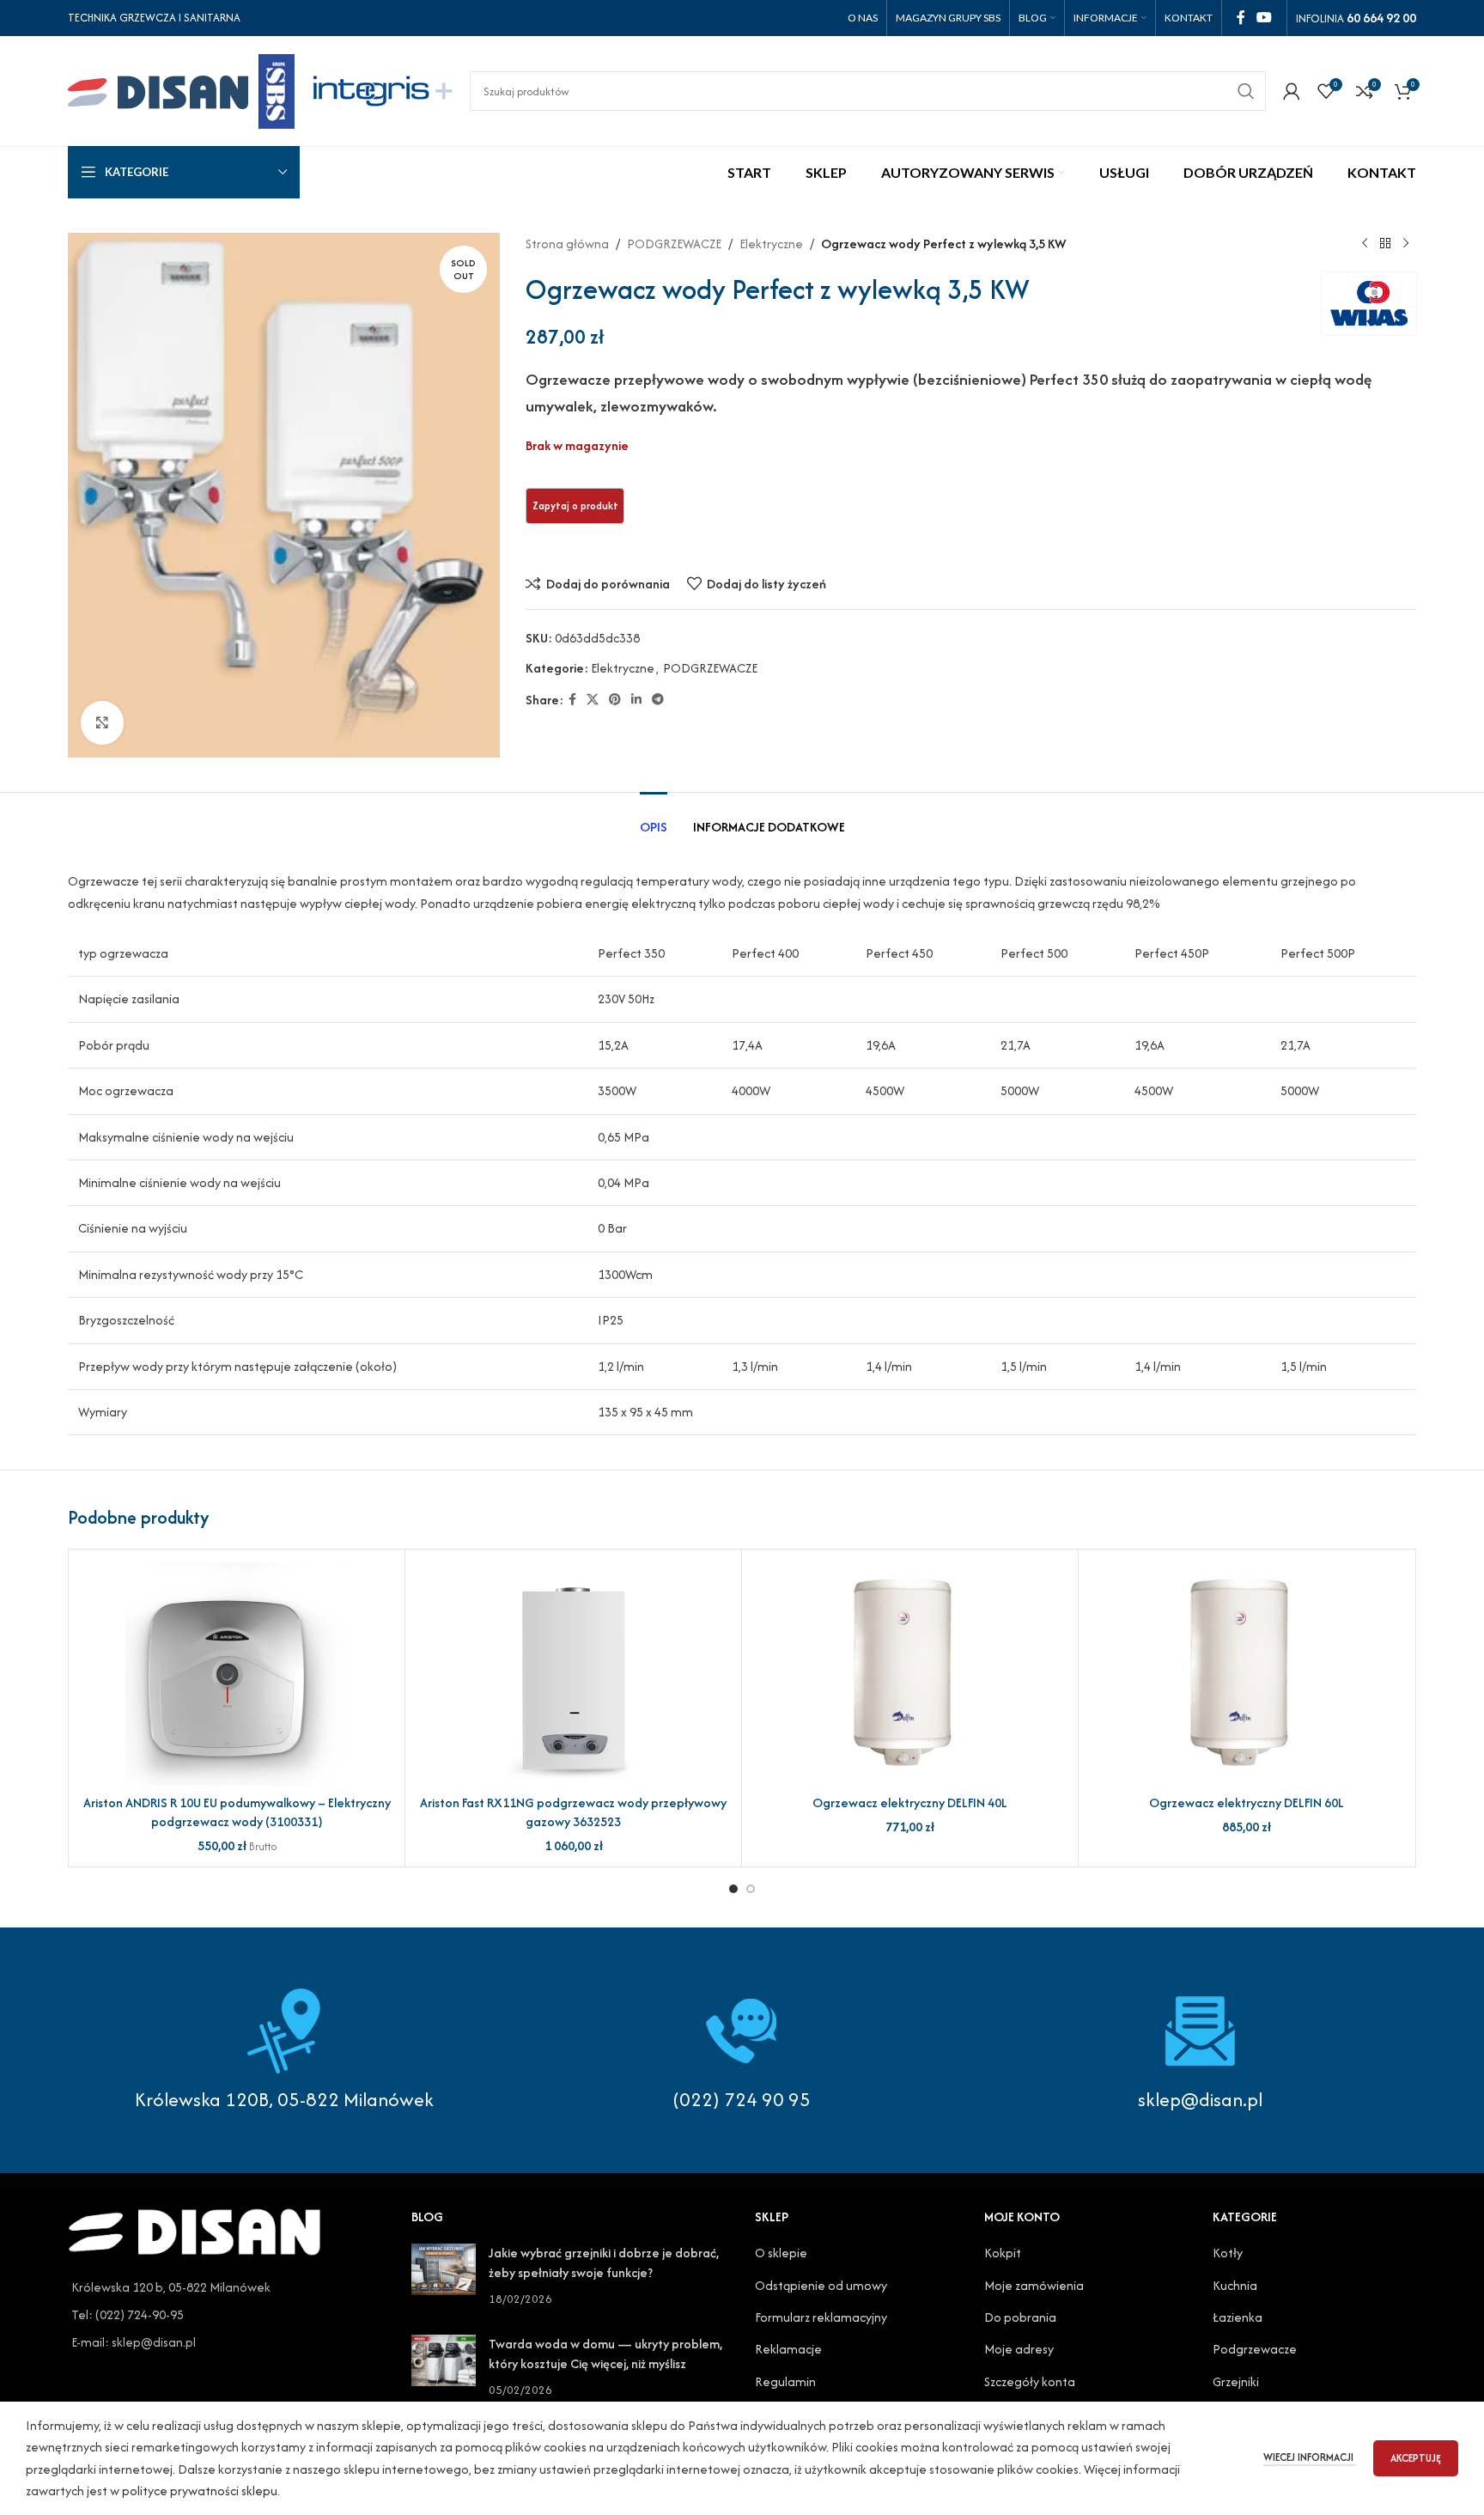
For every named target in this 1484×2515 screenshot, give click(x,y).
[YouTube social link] (1265, 18)
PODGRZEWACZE (674, 244)
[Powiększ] (102, 722)
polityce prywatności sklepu (200, 2491)
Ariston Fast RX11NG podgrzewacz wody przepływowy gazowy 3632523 (573, 1812)
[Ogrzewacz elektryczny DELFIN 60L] (1247, 1674)
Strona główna (567, 244)
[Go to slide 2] (751, 1889)
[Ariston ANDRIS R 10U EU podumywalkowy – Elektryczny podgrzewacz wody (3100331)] (237, 1674)
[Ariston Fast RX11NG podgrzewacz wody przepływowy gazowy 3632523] (573, 1674)
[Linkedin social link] (636, 700)
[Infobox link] (742, 2050)
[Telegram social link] (658, 700)
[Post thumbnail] (444, 2276)
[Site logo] (181, 89)
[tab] (654, 818)
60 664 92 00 (1381, 18)
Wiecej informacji (1310, 2457)
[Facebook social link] (1241, 18)
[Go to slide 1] (733, 1889)
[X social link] (593, 700)
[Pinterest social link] (615, 700)
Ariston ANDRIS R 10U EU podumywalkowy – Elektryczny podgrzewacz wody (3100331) (237, 1812)
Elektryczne (771, 244)
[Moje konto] (1292, 91)
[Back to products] (1385, 244)
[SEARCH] (1246, 91)
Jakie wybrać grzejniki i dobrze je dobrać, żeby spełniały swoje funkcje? (604, 2262)
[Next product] (1406, 244)
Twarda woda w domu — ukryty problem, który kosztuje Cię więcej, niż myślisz (605, 2353)
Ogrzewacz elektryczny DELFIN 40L (910, 1803)
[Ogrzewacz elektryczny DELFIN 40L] (910, 1674)
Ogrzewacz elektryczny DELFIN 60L (1247, 1803)
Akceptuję (1416, 2458)
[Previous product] (1365, 244)
